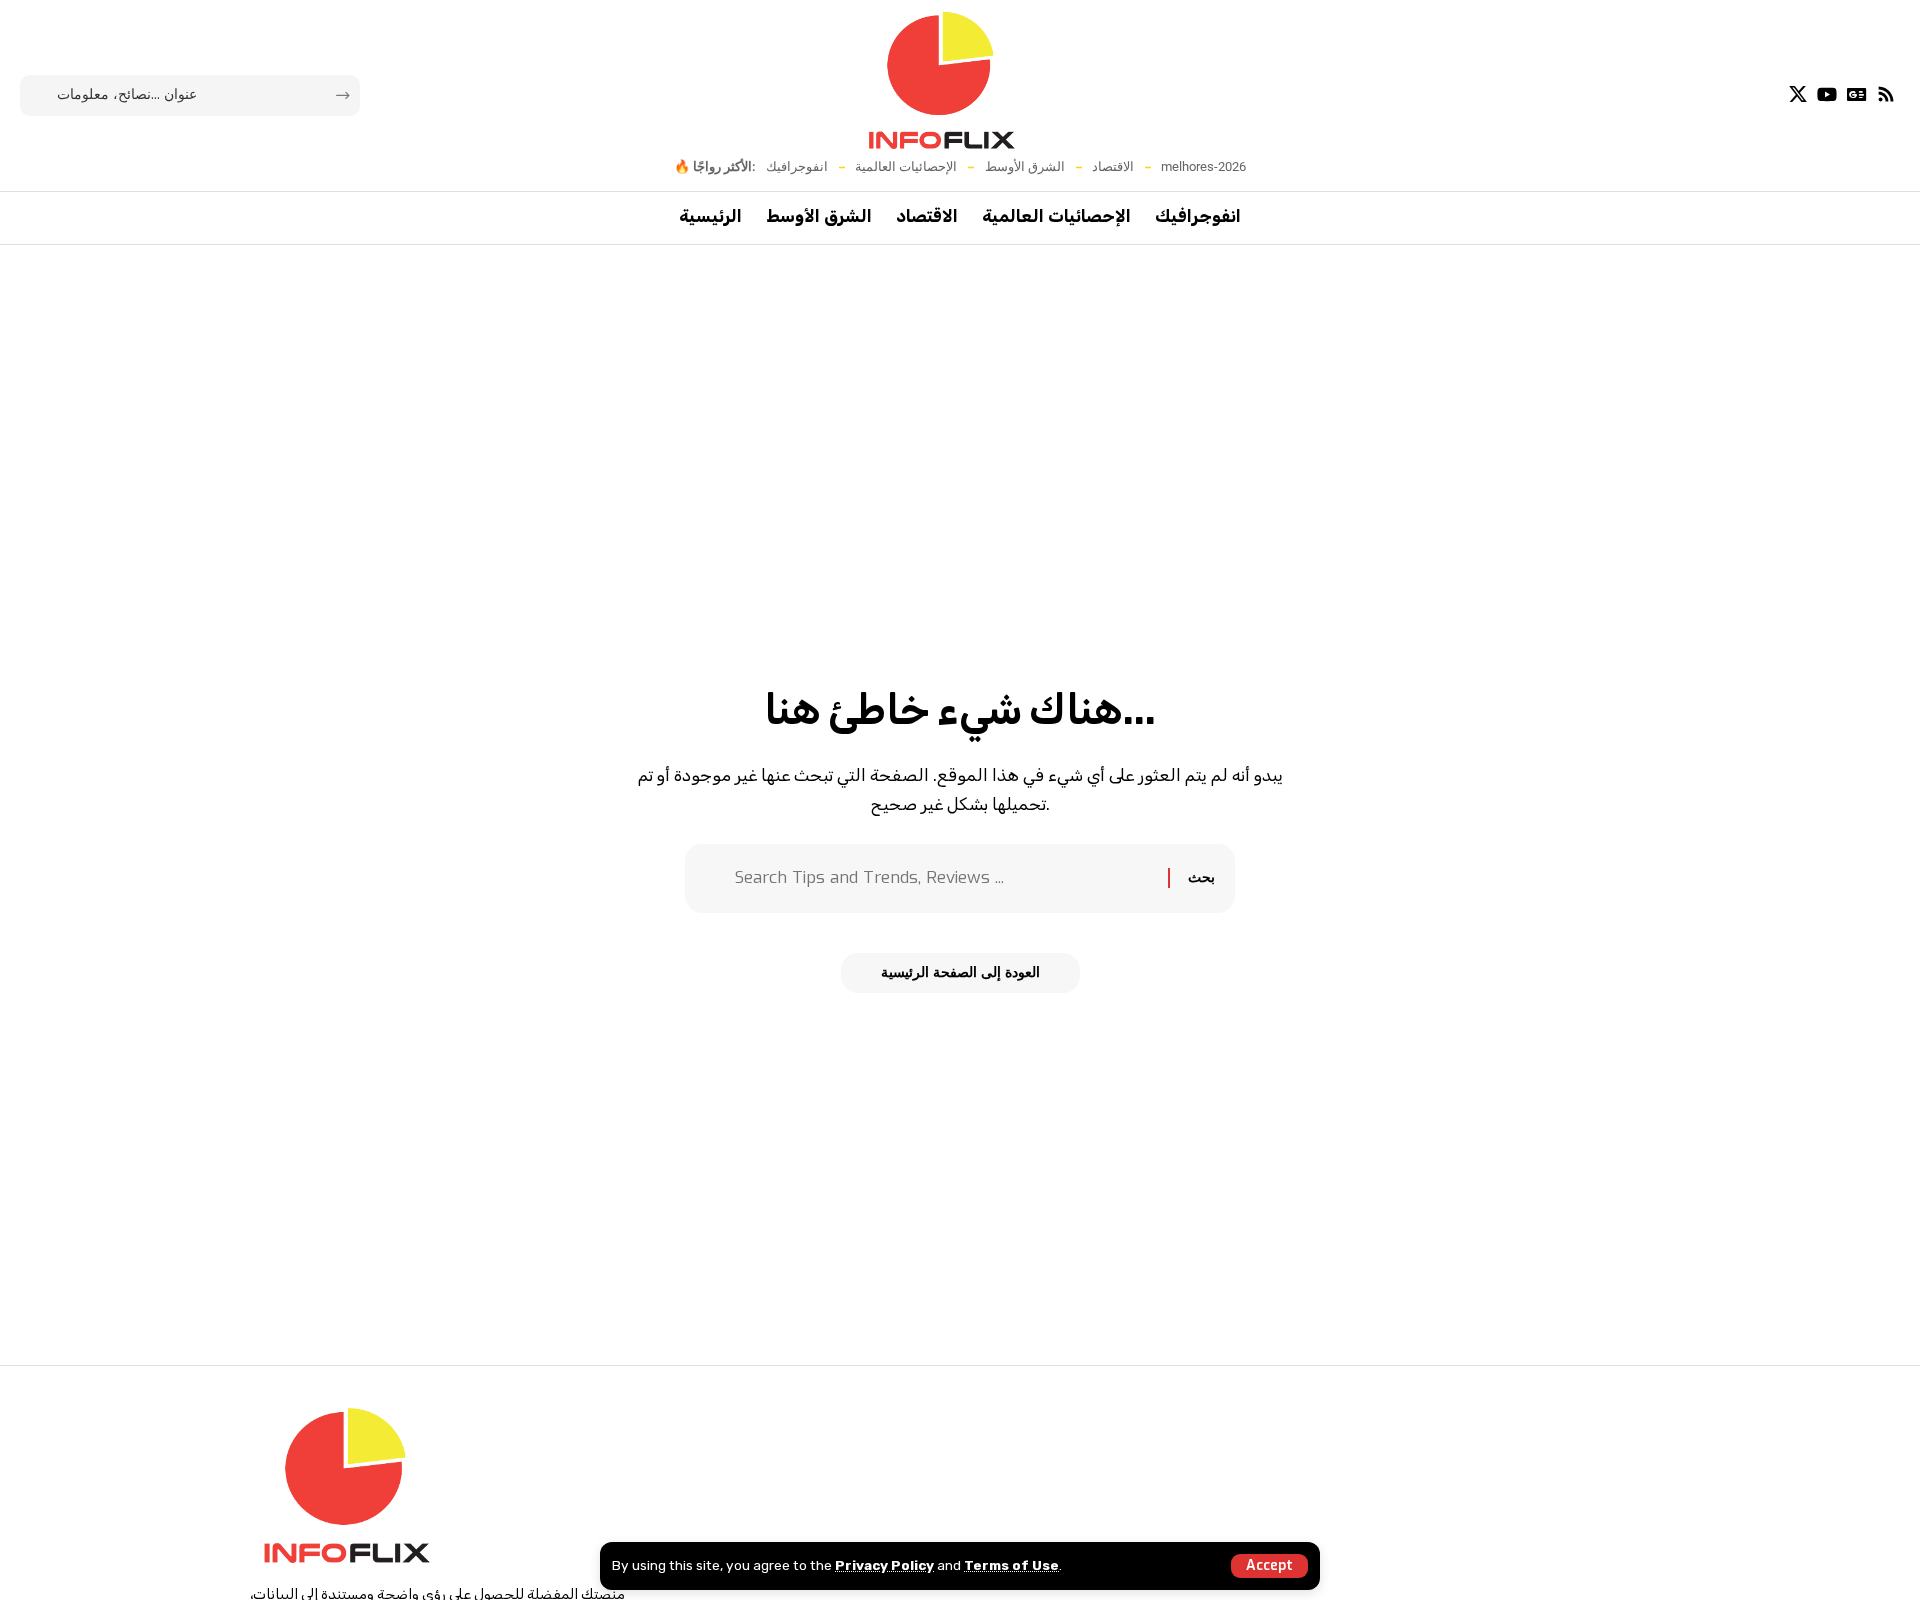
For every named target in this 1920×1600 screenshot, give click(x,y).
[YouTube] (1827, 94)
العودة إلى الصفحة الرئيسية (960, 972)
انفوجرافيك (797, 166)
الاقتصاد (1113, 166)
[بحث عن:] (944, 878)
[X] (1798, 94)
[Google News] (1857, 94)
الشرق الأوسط (1025, 166)
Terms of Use (1011, 1565)
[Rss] (1886, 94)
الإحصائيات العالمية (906, 166)
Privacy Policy (884, 1565)
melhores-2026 (1203, 166)
